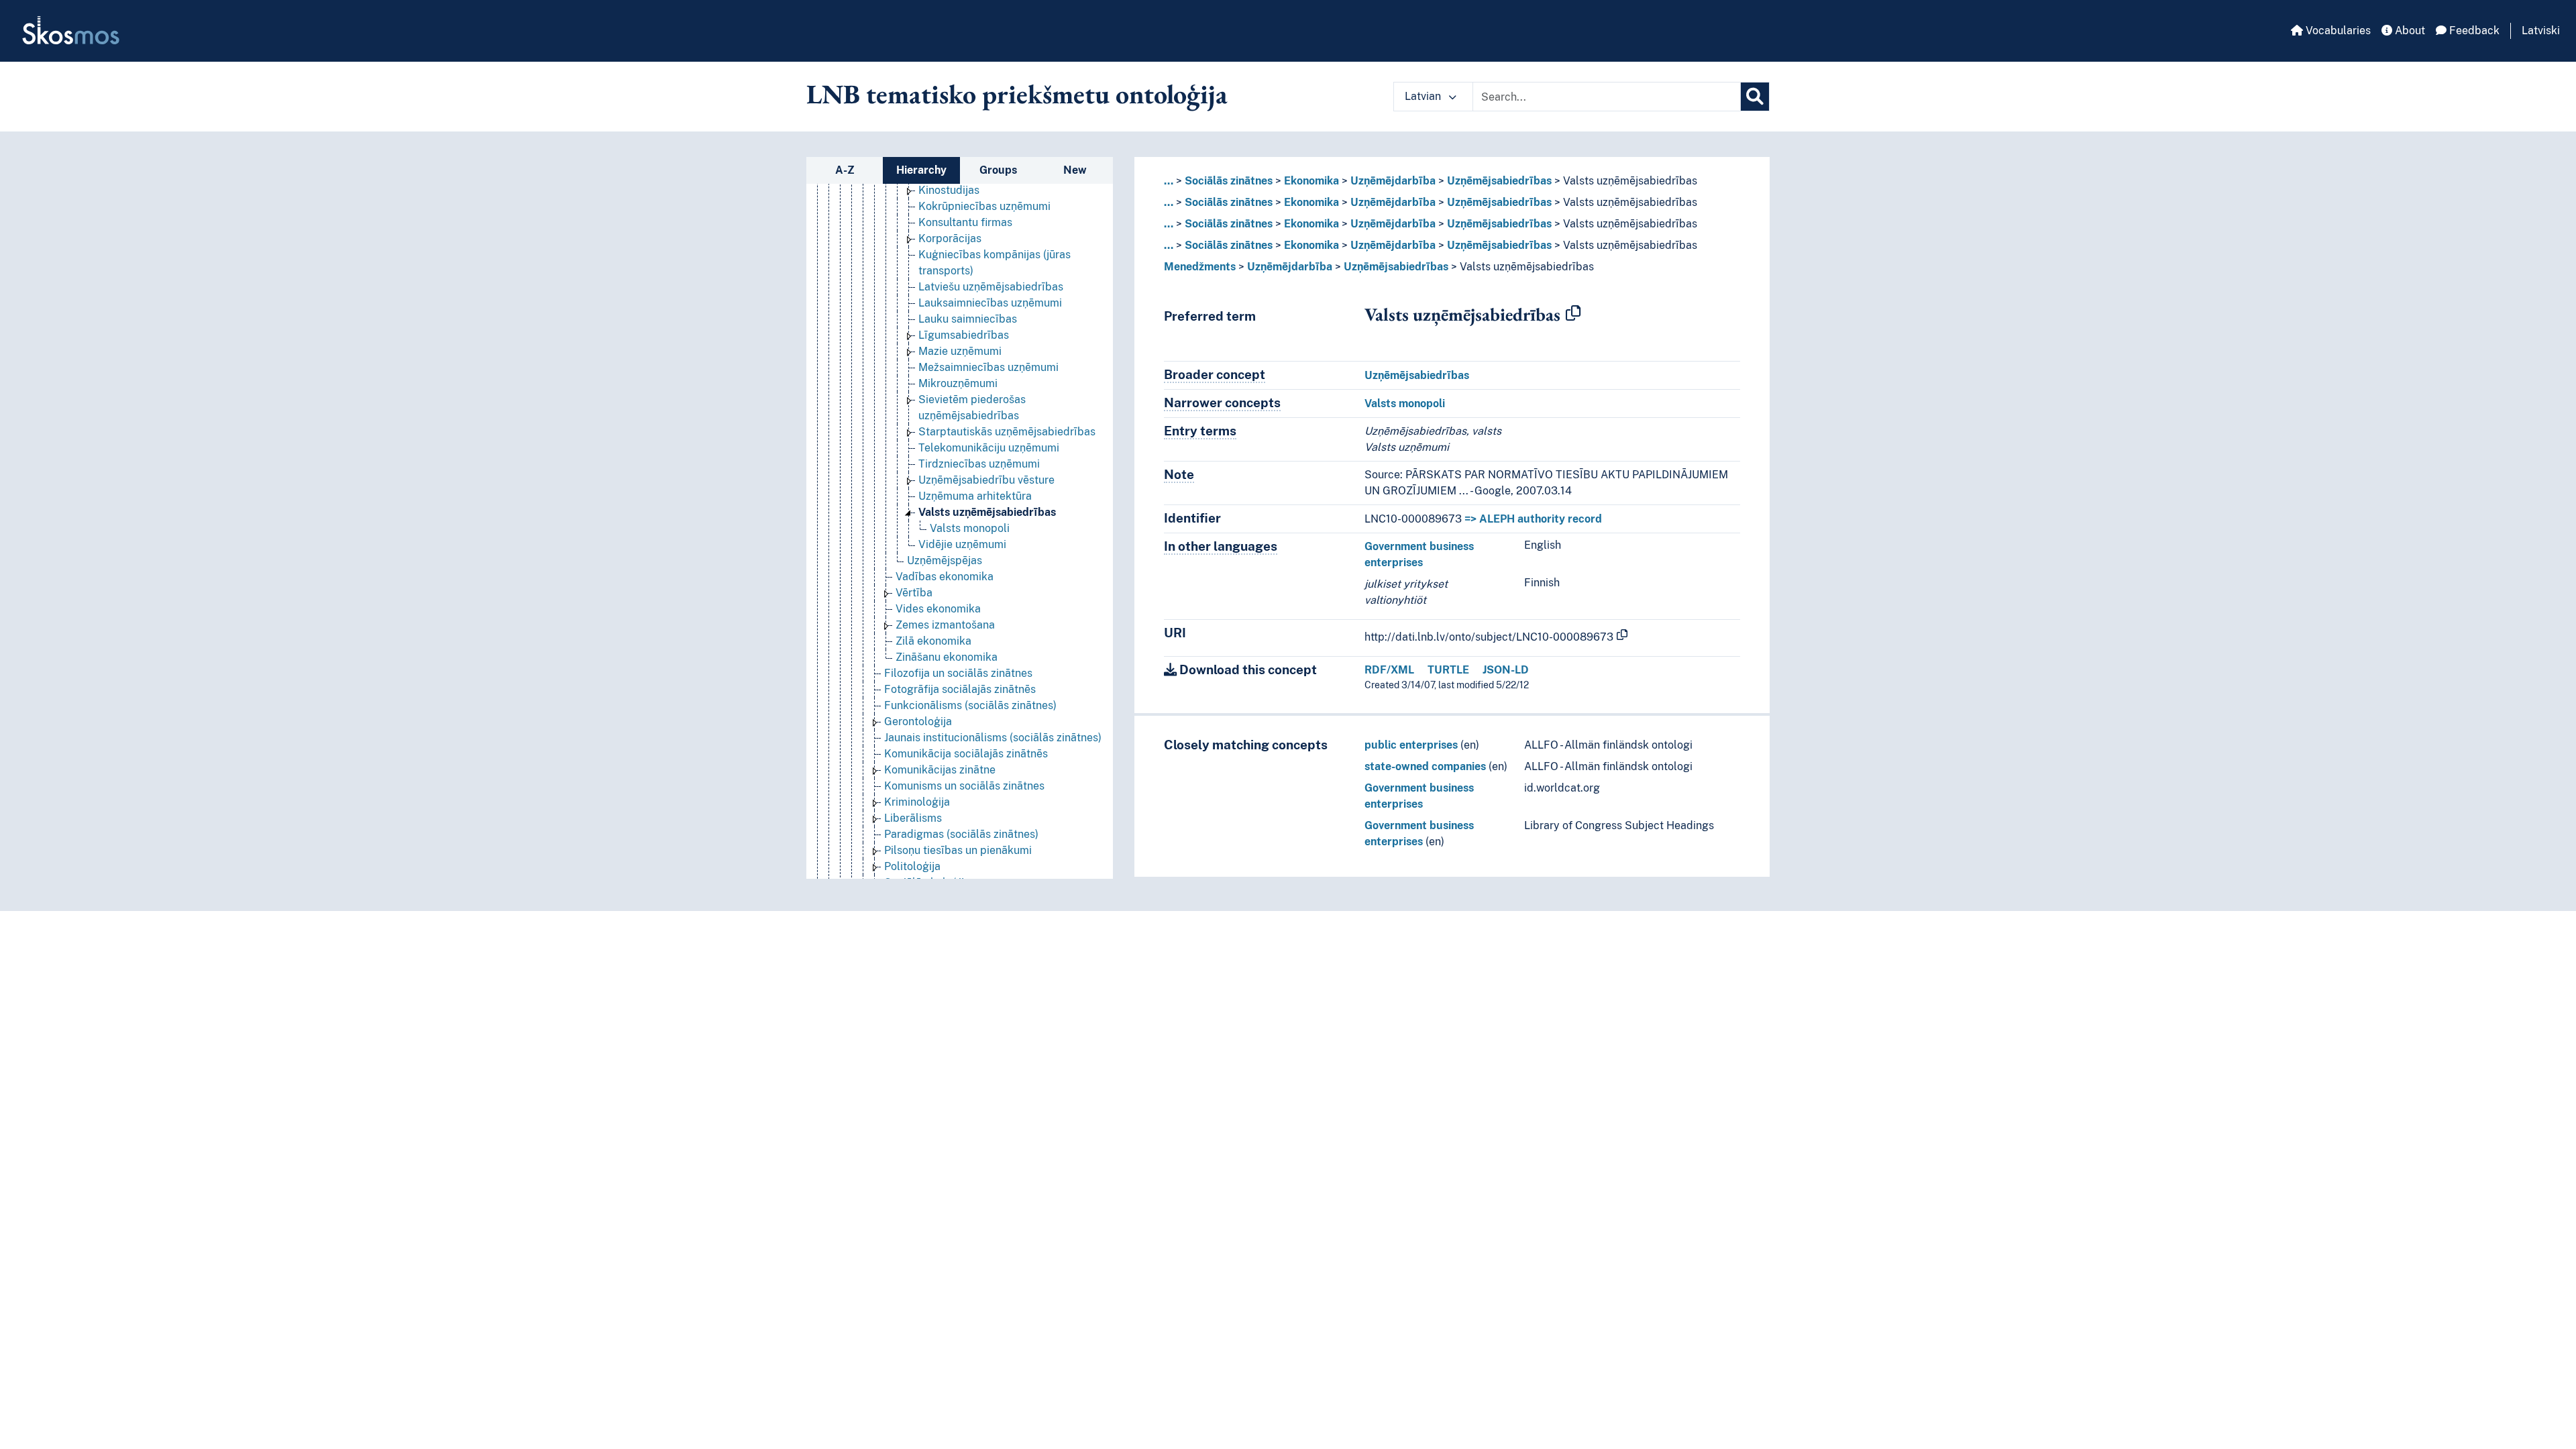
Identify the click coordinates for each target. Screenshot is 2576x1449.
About (2409, 31)
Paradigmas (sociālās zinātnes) (961, 834)
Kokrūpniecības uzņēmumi (984, 206)
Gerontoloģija (918, 721)
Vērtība (914, 593)
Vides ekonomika (938, 609)
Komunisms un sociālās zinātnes (964, 786)
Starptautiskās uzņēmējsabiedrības (1007, 432)
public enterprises (1411, 745)
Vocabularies (2337, 31)
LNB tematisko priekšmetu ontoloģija (1017, 94)
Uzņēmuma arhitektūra (975, 496)
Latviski (2541, 31)
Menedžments (1200, 267)
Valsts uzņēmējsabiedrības (987, 512)
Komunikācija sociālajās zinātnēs (966, 754)
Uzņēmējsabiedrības (1499, 181)
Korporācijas (950, 238)
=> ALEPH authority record (1533, 519)
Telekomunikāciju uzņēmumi (989, 448)
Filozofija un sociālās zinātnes (958, 673)
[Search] (1755, 97)
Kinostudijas (949, 190)
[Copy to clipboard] (1573, 314)
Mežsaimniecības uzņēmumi (988, 367)
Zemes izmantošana (945, 625)
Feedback (2473, 31)
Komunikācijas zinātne (940, 770)
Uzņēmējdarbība (1393, 181)
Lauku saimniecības (968, 319)
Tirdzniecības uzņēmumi (979, 464)
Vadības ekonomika (945, 577)
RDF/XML (1389, 670)
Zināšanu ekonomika (947, 657)
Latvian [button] (1424, 96)
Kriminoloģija (917, 802)
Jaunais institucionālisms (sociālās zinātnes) (993, 738)
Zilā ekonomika (933, 641)
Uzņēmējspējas (945, 560)
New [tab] (1075, 170)
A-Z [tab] (845, 170)
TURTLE (1448, 670)
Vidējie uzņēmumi (962, 544)
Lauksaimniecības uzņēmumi (990, 303)
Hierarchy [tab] (921, 170)
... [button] (1169, 181)
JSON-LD (1506, 670)
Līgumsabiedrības (964, 335)
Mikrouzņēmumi (958, 383)
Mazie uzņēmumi (960, 351)
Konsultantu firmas (965, 222)
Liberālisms (913, 818)
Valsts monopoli (970, 528)
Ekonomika (1311, 181)
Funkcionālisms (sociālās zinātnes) (970, 705)
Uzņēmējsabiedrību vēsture (986, 480)
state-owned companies (1425, 766)
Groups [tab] (998, 170)
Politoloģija (912, 866)
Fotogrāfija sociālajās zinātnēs (960, 689)
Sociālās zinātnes (1229, 181)
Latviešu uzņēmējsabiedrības (991, 287)
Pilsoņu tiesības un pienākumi (958, 850)
